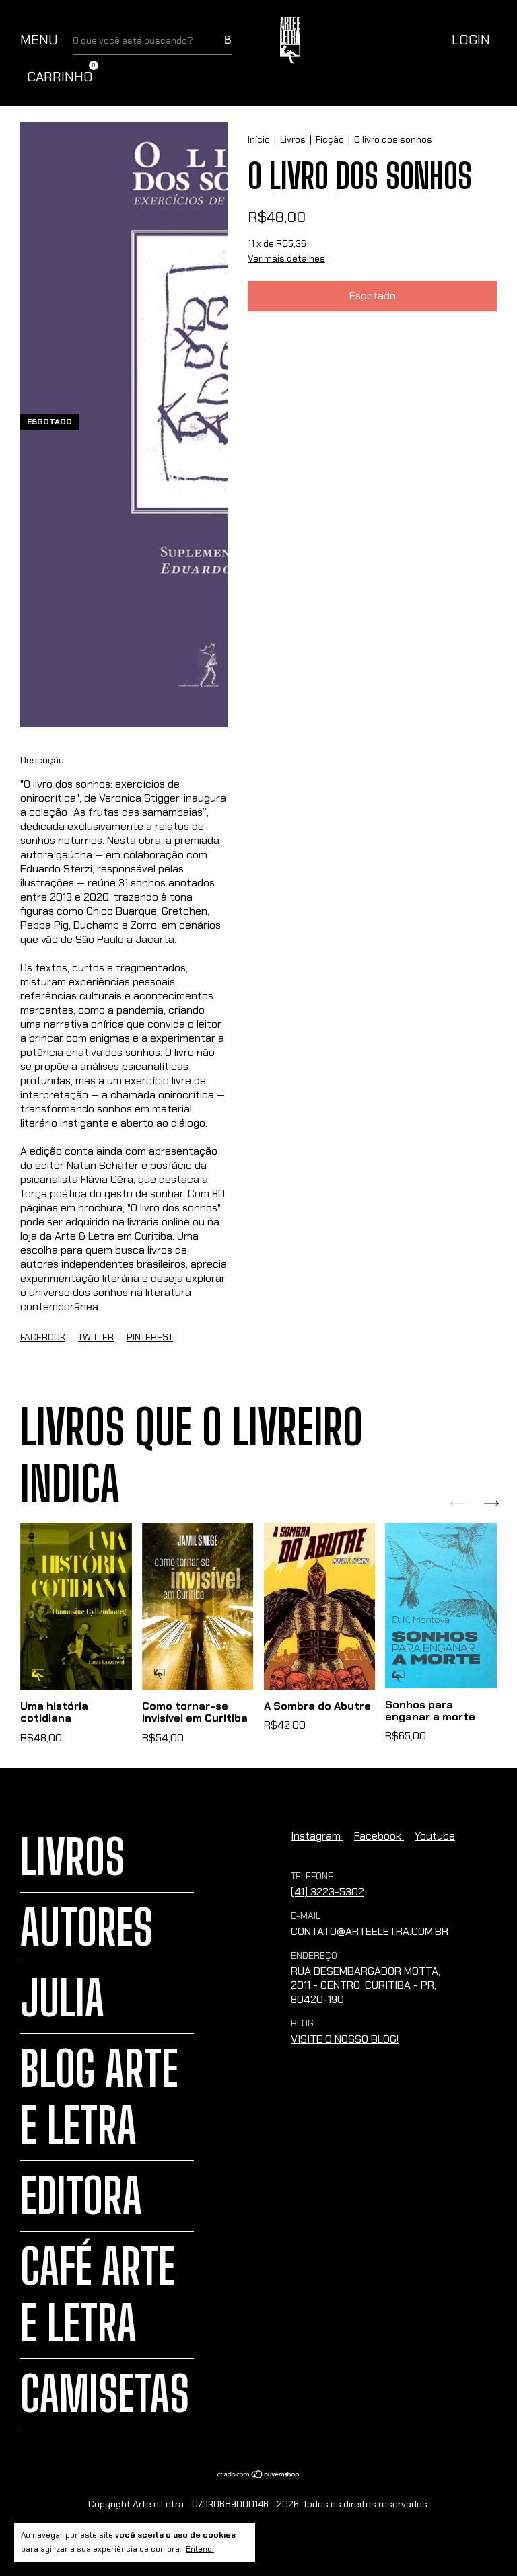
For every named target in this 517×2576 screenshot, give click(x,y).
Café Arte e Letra (98, 2295)
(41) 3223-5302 (328, 1892)
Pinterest (150, 1337)
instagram (317, 1836)
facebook (379, 1836)
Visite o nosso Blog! (345, 2039)
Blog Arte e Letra (99, 2097)
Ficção (330, 139)
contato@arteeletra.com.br (370, 1931)
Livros (293, 139)
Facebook (43, 1337)
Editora (81, 2196)
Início (259, 139)
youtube (435, 1836)
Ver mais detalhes (286, 258)
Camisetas (105, 2394)
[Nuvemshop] (259, 2475)
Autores (87, 1928)
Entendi (200, 2549)
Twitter (96, 1337)
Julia (62, 1998)
